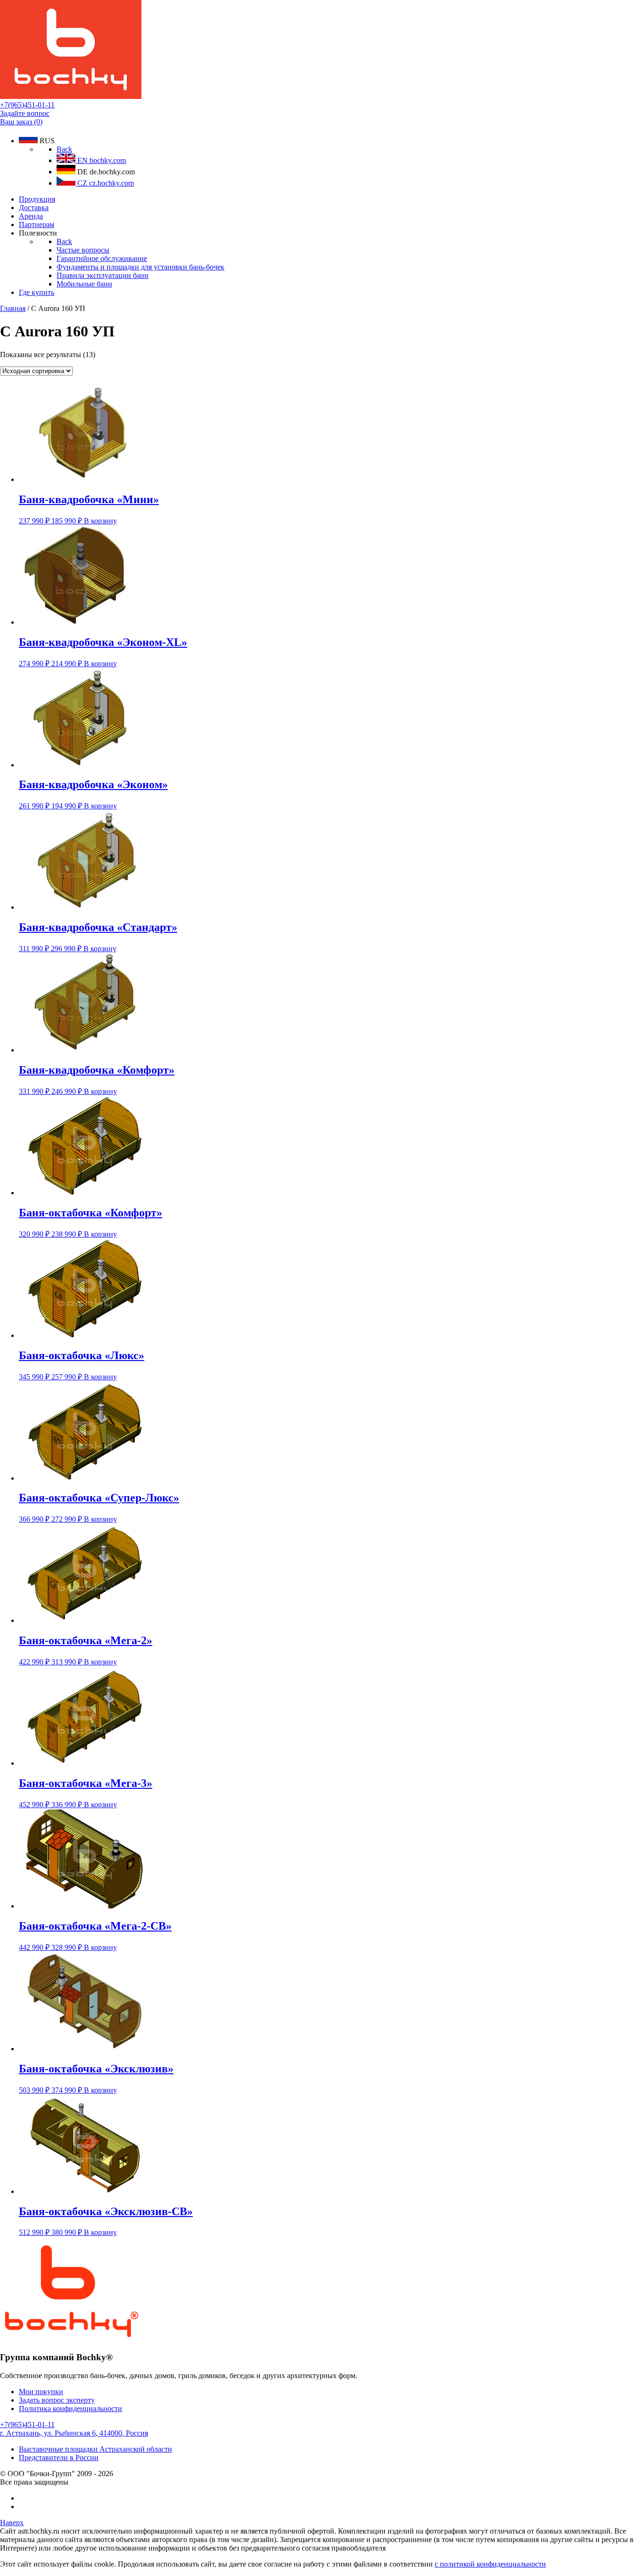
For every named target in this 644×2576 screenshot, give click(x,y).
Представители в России (59, 2458)
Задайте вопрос (25, 113)
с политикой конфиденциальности (490, 2564)
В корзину (100, 521)
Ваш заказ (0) (21, 122)
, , (74, 2433)
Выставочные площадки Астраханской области (95, 2449)
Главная (13, 308)
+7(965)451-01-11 (27, 105)
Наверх (12, 2523)
